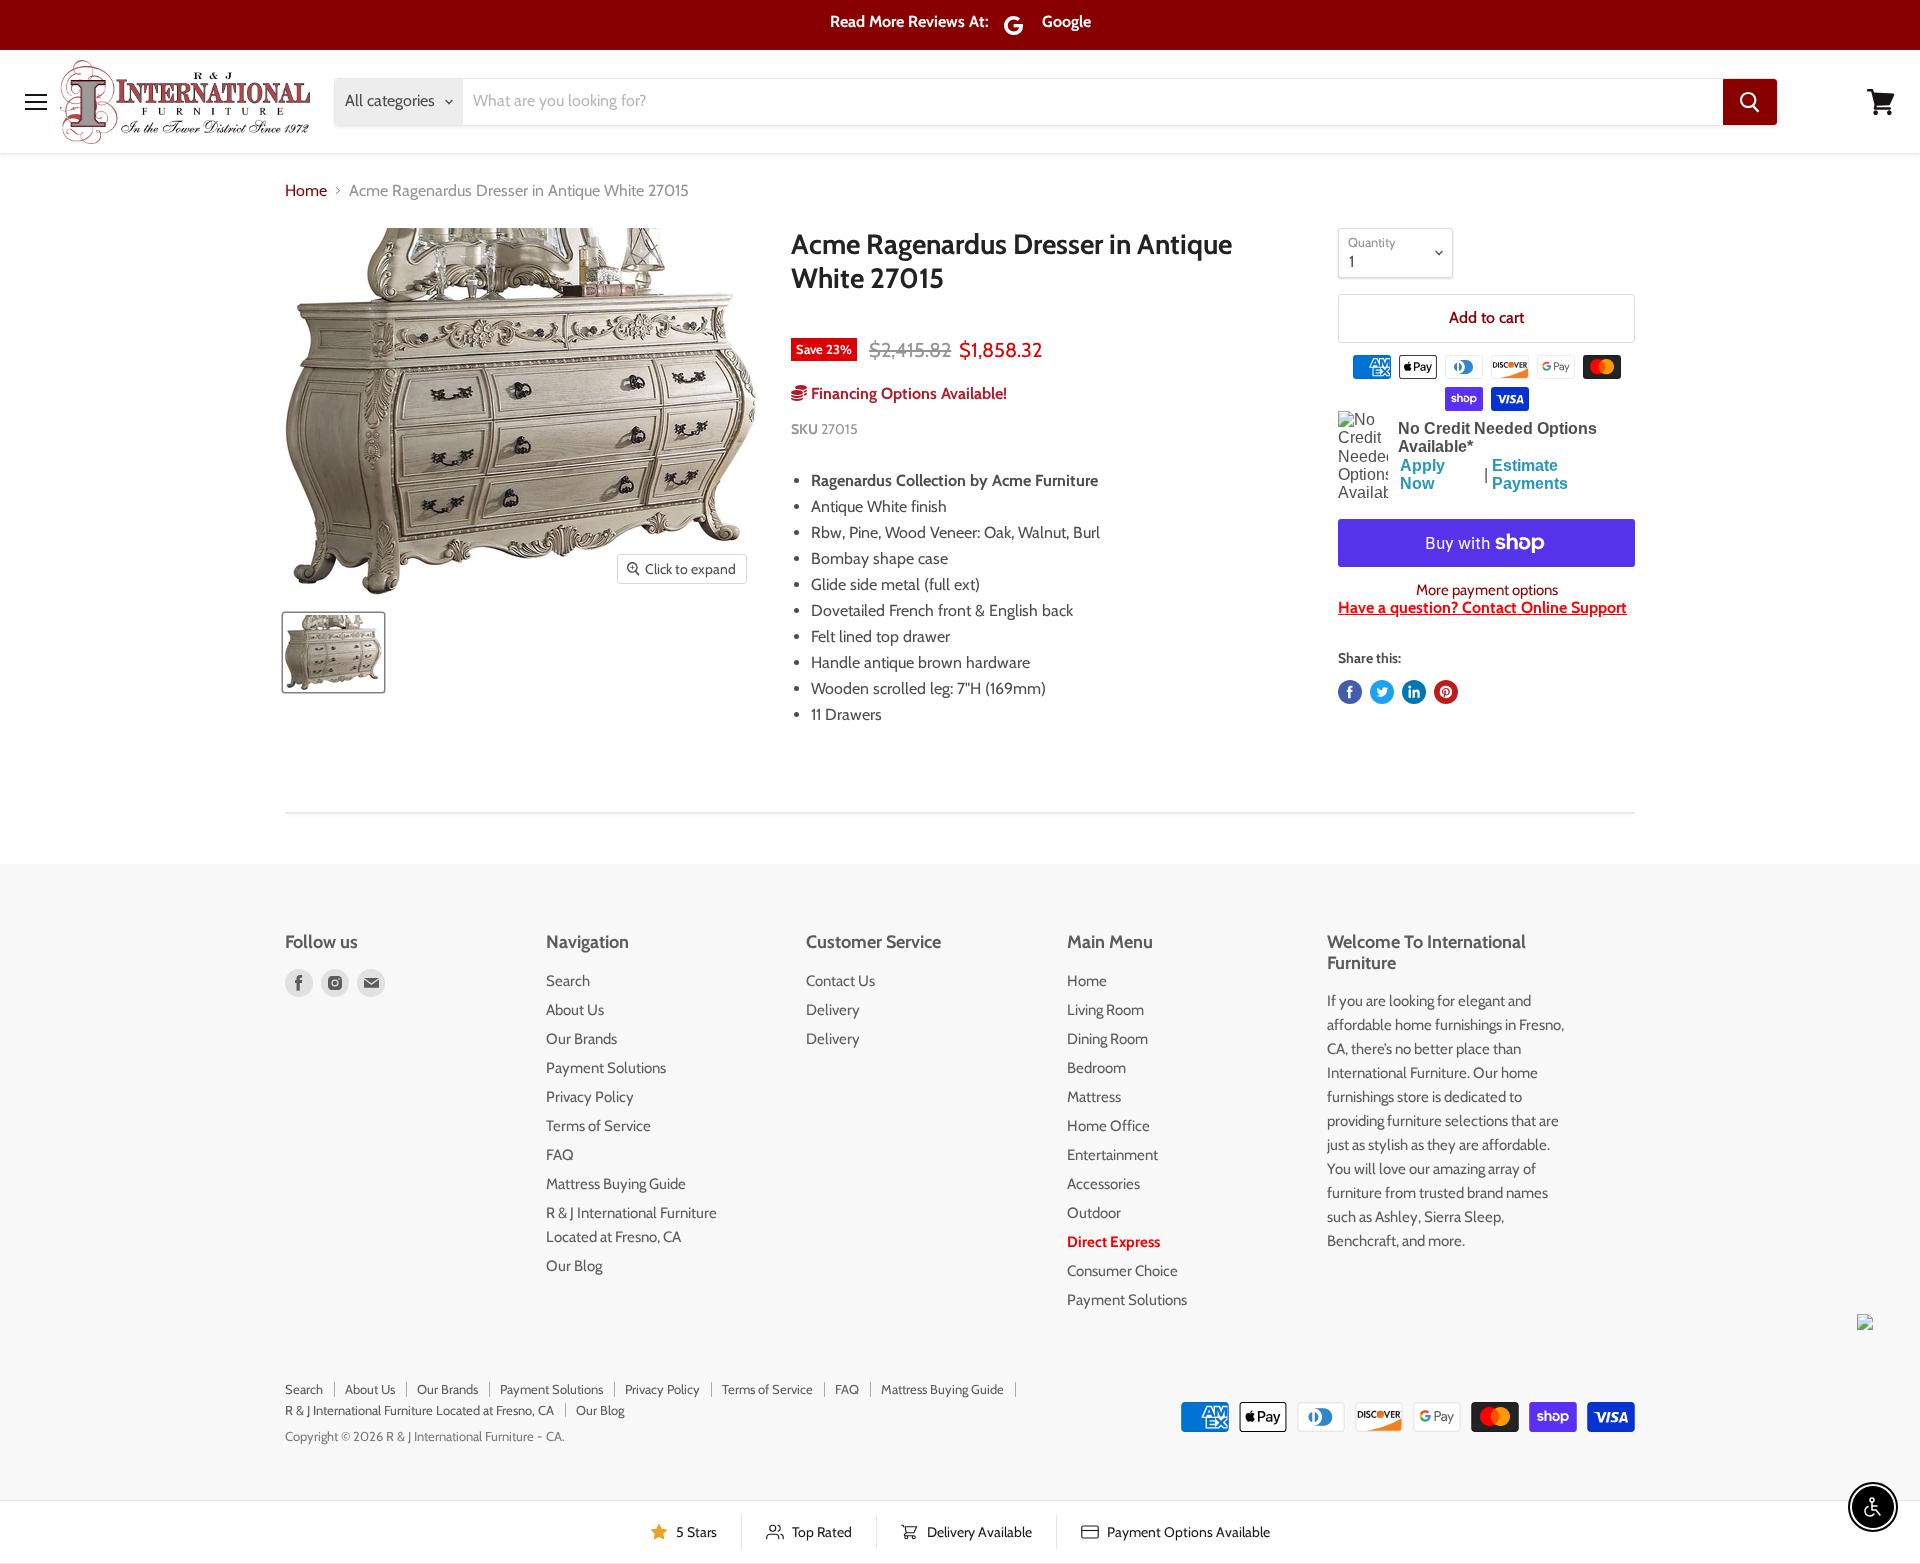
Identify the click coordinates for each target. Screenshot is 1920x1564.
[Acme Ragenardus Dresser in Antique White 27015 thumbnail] (333, 652)
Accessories (1103, 1184)
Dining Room (1107, 1039)
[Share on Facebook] (1350, 692)
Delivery (833, 1010)
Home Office (1108, 1126)
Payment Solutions (606, 1068)
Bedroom (1096, 1068)
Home (306, 191)
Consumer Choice (1122, 1271)
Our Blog (574, 1266)
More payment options (1487, 590)
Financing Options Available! (907, 393)
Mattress (1094, 1097)
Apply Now (1422, 474)
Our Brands (581, 1039)
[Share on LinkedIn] (1414, 692)
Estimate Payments (1530, 474)
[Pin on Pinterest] (1446, 692)
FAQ (560, 1155)
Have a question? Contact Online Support (1482, 607)
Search (568, 981)
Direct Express (1113, 1242)
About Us (575, 1010)
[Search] (1750, 102)
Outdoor (1094, 1213)
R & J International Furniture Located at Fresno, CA (419, 1410)
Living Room (1105, 1010)
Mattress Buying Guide (616, 1184)
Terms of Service (598, 1126)
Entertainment (1112, 1155)
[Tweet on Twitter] (1382, 692)
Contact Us (840, 981)
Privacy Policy (590, 1097)
